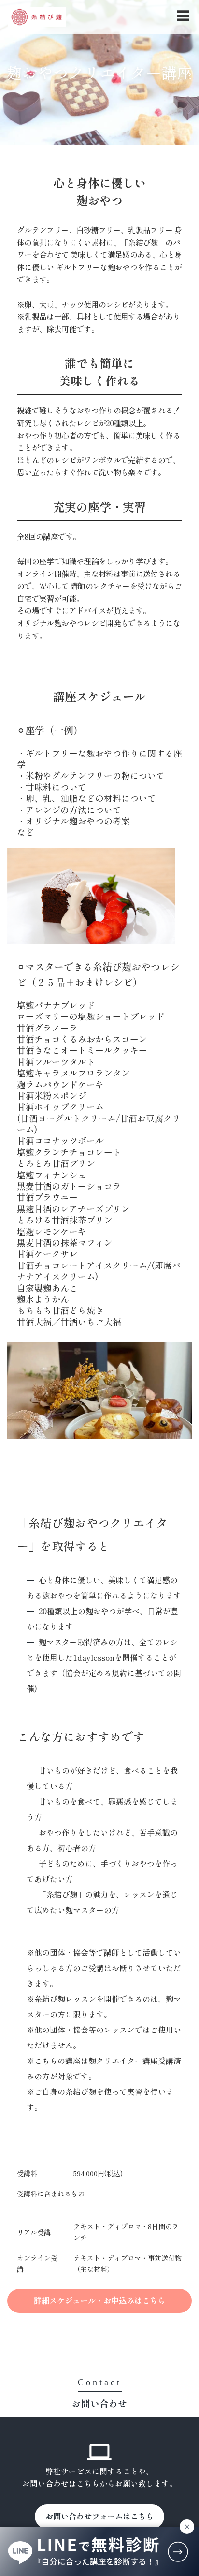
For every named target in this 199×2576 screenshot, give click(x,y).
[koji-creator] (37, 17)
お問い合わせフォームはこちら (99, 2516)
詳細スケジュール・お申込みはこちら (99, 2300)
